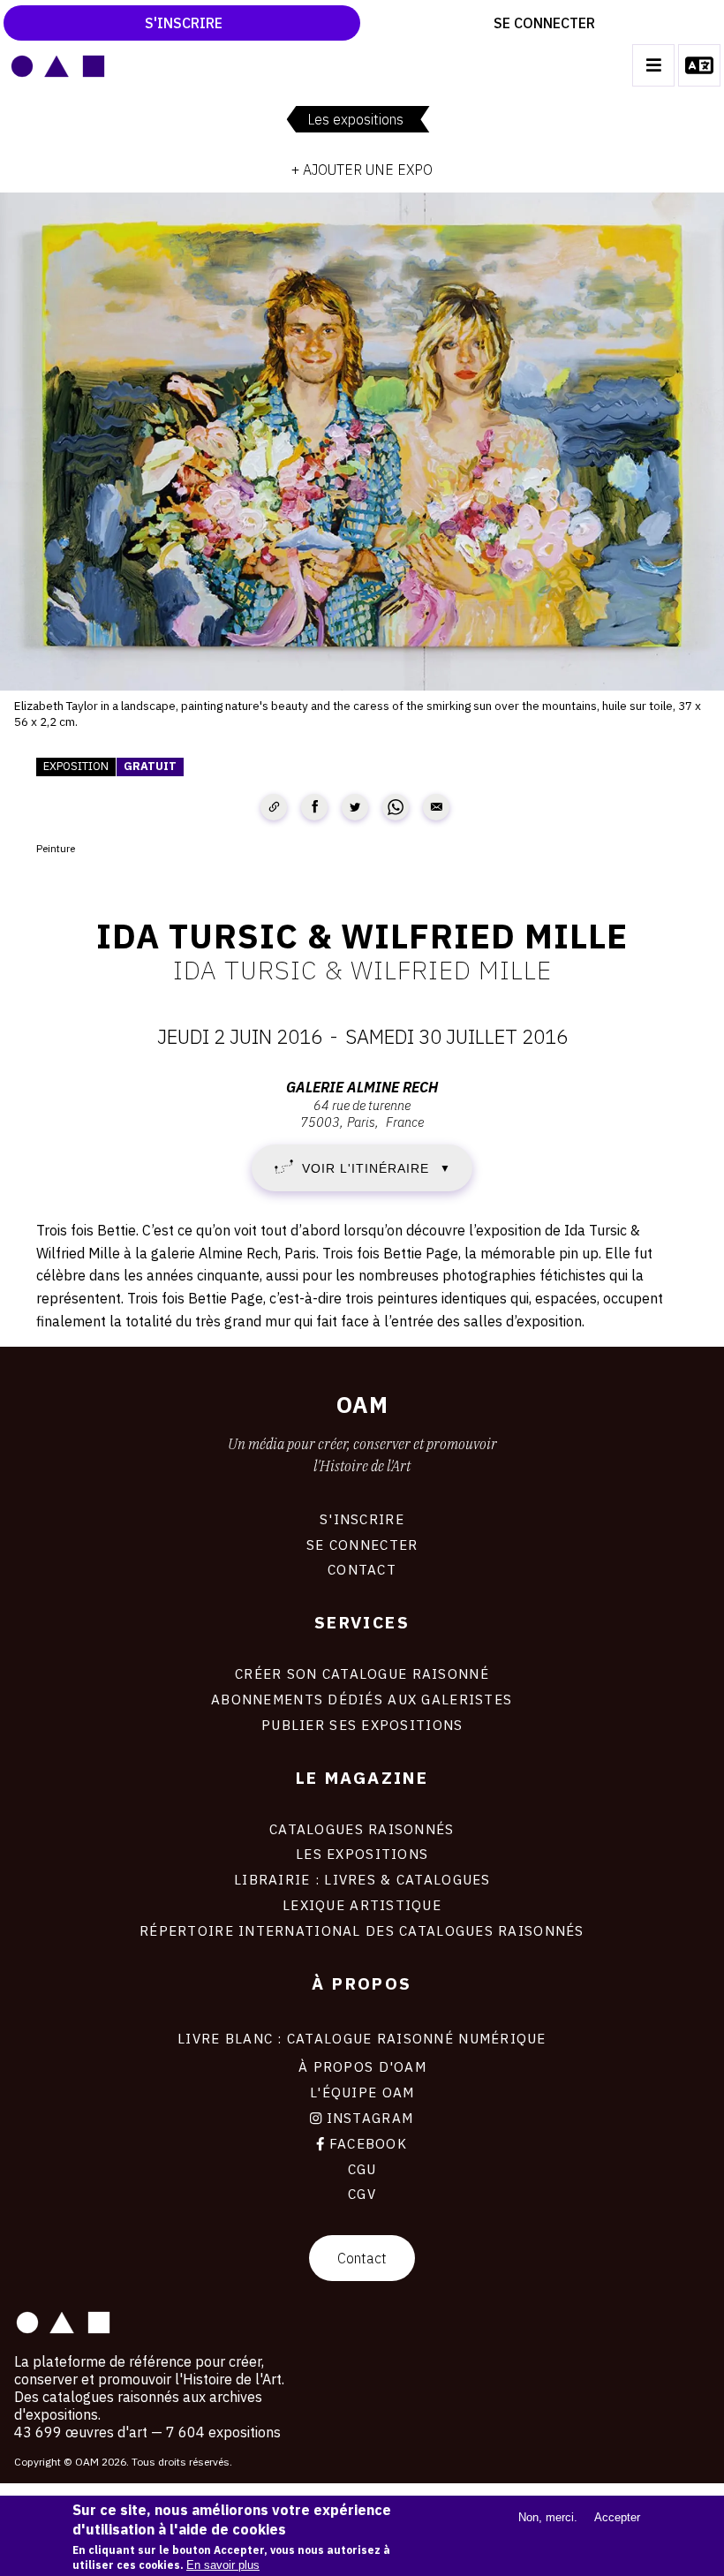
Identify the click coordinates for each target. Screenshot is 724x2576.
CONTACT (362, 1569)
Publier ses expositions (362, 1725)
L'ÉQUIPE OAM (362, 2092)
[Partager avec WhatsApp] (396, 807)
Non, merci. (548, 2517)
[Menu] (653, 65)
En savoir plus (223, 2565)
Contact (362, 2258)
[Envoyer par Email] (436, 807)
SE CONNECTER (362, 1545)
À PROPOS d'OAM (362, 2066)
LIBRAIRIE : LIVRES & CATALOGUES (362, 1879)
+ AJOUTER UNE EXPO (362, 170)
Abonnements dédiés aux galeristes (362, 1699)
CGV (362, 2194)
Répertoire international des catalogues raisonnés (362, 1930)
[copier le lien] (274, 807)
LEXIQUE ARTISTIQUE (362, 1905)
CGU (362, 2169)
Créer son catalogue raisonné (362, 1673)
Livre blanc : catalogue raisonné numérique (362, 2038)
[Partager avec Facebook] (314, 807)
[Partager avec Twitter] (355, 807)
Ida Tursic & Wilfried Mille (362, 970)
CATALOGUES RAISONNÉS (362, 1829)
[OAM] (58, 65)
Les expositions (355, 119)
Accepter (617, 2517)
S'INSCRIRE (362, 1519)
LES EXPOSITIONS (362, 1854)
